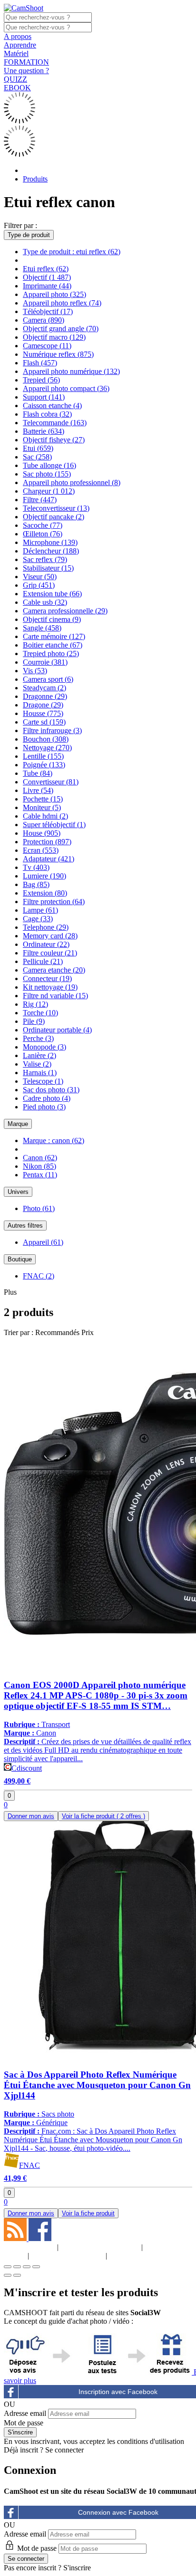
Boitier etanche (53, 645)
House (42, 833)
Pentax (40, 1175)
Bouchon (46, 739)
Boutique (20, 1259)
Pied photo (44, 1107)
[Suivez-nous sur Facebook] (40, 2238)
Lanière (39, 1055)
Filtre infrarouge (52, 730)
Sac (37, 457)
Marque (18, 1124)
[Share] (17, 2267)
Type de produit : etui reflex (72, 252)
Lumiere (44, 876)
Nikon (39, 1166)
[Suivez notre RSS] (16, 2238)
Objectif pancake (54, 517)
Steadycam (44, 688)
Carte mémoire (54, 636)
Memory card (50, 936)
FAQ (167, 2247)
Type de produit (29, 235)
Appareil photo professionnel (72, 482)
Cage (38, 919)
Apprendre (20, 45)
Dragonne (45, 696)
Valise (37, 1064)
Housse (43, 713)
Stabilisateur (48, 568)
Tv (36, 867)
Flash (40, 363)
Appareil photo (54, 294)
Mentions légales (100, 2247)
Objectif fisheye (54, 440)
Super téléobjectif (54, 825)
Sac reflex (45, 559)
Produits (35, 179)
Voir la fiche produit (103, 1816)
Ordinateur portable (57, 1030)
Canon (40, 1158)
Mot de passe (24, 2423)
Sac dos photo (51, 1090)
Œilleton (43, 534)
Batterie (44, 431)
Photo (39, 1208)
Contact (135, 2256)
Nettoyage (47, 748)
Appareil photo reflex (62, 303)
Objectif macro (54, 337)
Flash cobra (47, 414)
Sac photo (47, 474)
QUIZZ (15, 79)
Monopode (44, 1047)
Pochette (43, 799)
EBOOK (17, 88)
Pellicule (43, 961)
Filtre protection (54, 902)
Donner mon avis (31, 1816)
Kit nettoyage (50, 987)
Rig (35, 1004)
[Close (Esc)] (8, 2267)
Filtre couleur (50, 953)
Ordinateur (46, 944)
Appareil (43, 1242)
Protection (47, 842)
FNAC (39, 1276)
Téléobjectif (48, 311)
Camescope (47, 346)
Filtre (40, 500)
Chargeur (49, 491)
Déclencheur (51, 551)
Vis (35, 671)
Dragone (43, 705)
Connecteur (47, 978)
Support (44, 397)
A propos (18, 36)
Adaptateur (49, 859)
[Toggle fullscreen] (27, 2267)
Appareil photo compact (66, 388)
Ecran (41, 850)
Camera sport (48, 679)
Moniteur (42, 807)
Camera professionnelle (65, 611)
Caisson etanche (52, 405)
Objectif (47, 277)
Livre (38, 790)
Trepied (41, 380)
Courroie (45, 662)
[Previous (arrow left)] (8, 2275)
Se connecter (64, 2450)
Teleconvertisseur (56, 508)
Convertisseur (51, 782)
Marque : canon (54, 1140)
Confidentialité (67, 2256)
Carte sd (44, 722)
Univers (18, 1192)
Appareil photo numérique (71, 371)
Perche (38, 1038)
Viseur (40, 577)
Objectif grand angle (61, 329)
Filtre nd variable (55, 996)
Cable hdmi (45, 816)
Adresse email (25, 2413)
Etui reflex (46, 269)
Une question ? (26, 71)
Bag (36, 884)
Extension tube (52, 594)
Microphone (50, 542)
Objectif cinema (52, 619)
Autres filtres (25, 1226)
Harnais (40, 1073)
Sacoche (43, 525)
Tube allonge (49, 465)
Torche (40, 1013)
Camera (44, 320)
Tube (38, 773)
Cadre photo (47, 1098)
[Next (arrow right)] (17, 2275)
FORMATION (26, 62)
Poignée (44, 765)
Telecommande (55, 423)
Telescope (43, 1081)
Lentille (43, 756)
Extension (45, 893)
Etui (38, 448)
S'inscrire (77, 2568)
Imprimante (47, 286)
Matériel (16, 53)
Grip (39, 585)
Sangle (42, 628)
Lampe (40, 910)
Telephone (46, 927)
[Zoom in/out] (36, 2267)
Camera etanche (54, 970)
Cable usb (45, 602)
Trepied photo (51, 654)
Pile (34, 1021)
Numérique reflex (58, 354)
